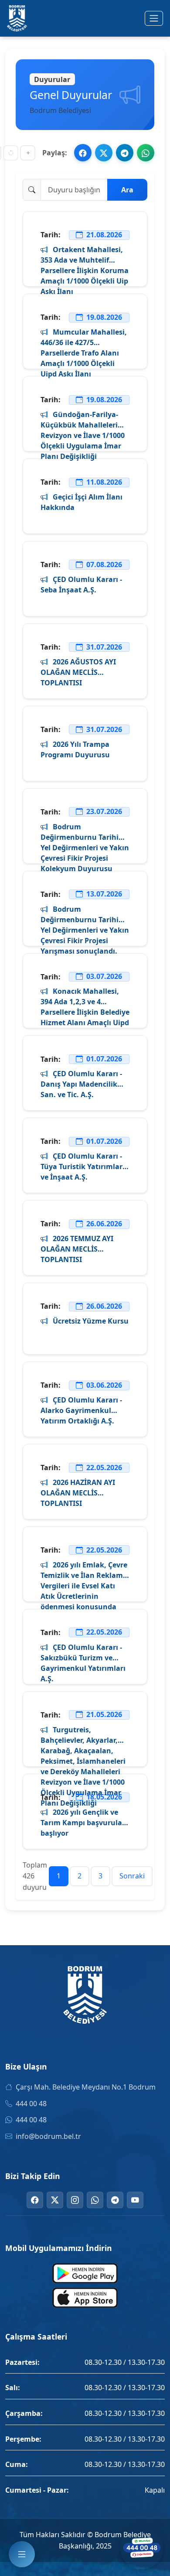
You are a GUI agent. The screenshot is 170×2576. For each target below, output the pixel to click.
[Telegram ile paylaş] (125, 153)
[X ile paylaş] (104, 153)
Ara (127, 190)
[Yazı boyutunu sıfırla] (11, 153)
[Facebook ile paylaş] (83, 153)
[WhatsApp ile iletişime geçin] (142, 2548)
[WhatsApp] (95, 2200)
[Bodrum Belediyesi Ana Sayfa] (17, 18)
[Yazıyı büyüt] (28, 153)
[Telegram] (115, 2200)
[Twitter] (55, 2200)
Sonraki (132, 1876)
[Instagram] (75, 2200)
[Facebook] (35, 2200)
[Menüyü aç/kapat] (154, 18)
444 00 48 (31, 2104)
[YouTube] (135, 2200)
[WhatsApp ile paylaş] (146, 153)
